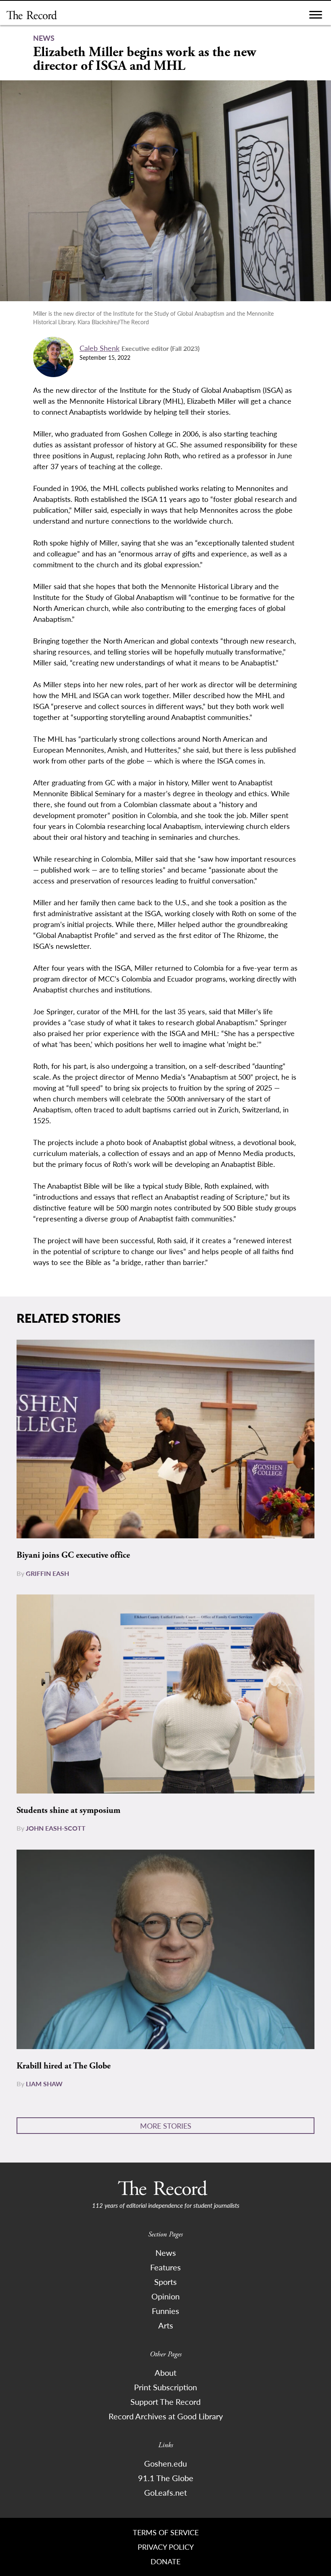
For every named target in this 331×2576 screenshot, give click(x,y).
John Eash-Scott (56, 1828)
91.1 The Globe (166, 2478)
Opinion (165, 2296)
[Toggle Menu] (316, 17)
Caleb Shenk (100, 348)
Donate (165, 2561)
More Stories (166, 2126)
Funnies (165, 2311)
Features (165, 2267)
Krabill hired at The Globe (64, 2066)
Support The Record (165, 2402)
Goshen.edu (165, 2463)
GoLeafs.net (165, 2492)
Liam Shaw (44, 2084)
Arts (166, 2325)
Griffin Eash (47, 1573)
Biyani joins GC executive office (73, 1555)
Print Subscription (165, 2387)
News (166, 2253)
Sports (165, 2282)
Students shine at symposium (68, 1810)
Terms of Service (166, 2532)
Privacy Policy (166, 2547)
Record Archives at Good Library (166, 2416)
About (165, 2373)
